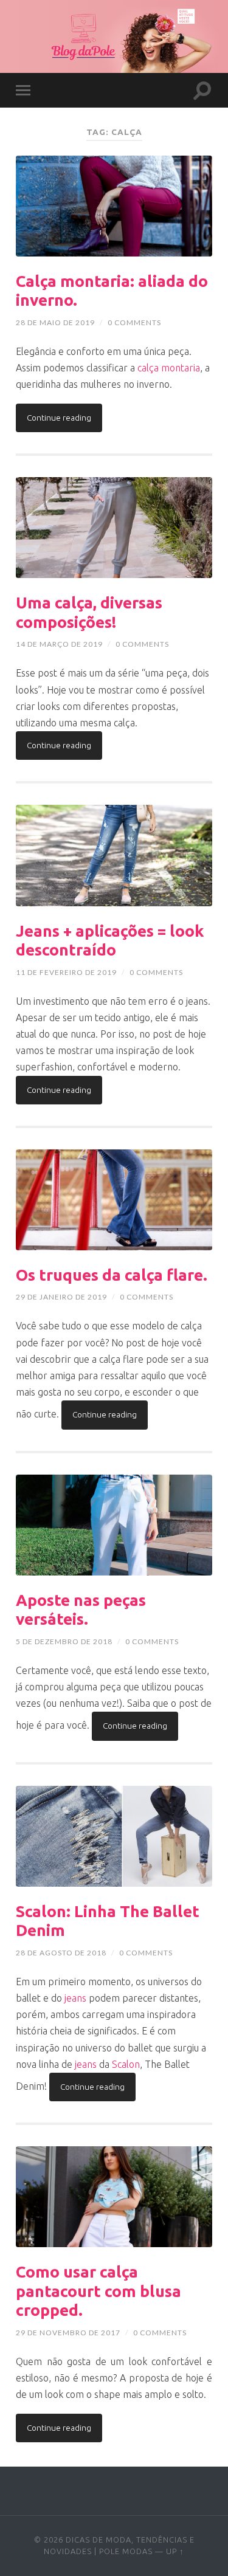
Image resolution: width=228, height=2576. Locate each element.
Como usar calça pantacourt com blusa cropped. (98, 2291)
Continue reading (59, 418)
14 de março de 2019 (59, 644)
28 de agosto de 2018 (61, 1953)
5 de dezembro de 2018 (64, 1641)
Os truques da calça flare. (112, 1275)
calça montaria (169, 368)
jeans (75, 1998)
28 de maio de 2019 (55, 322)
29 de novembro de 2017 (68, 2333)
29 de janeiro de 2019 (61, 1297)
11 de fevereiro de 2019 (66, 972)
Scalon (126, 2064)
